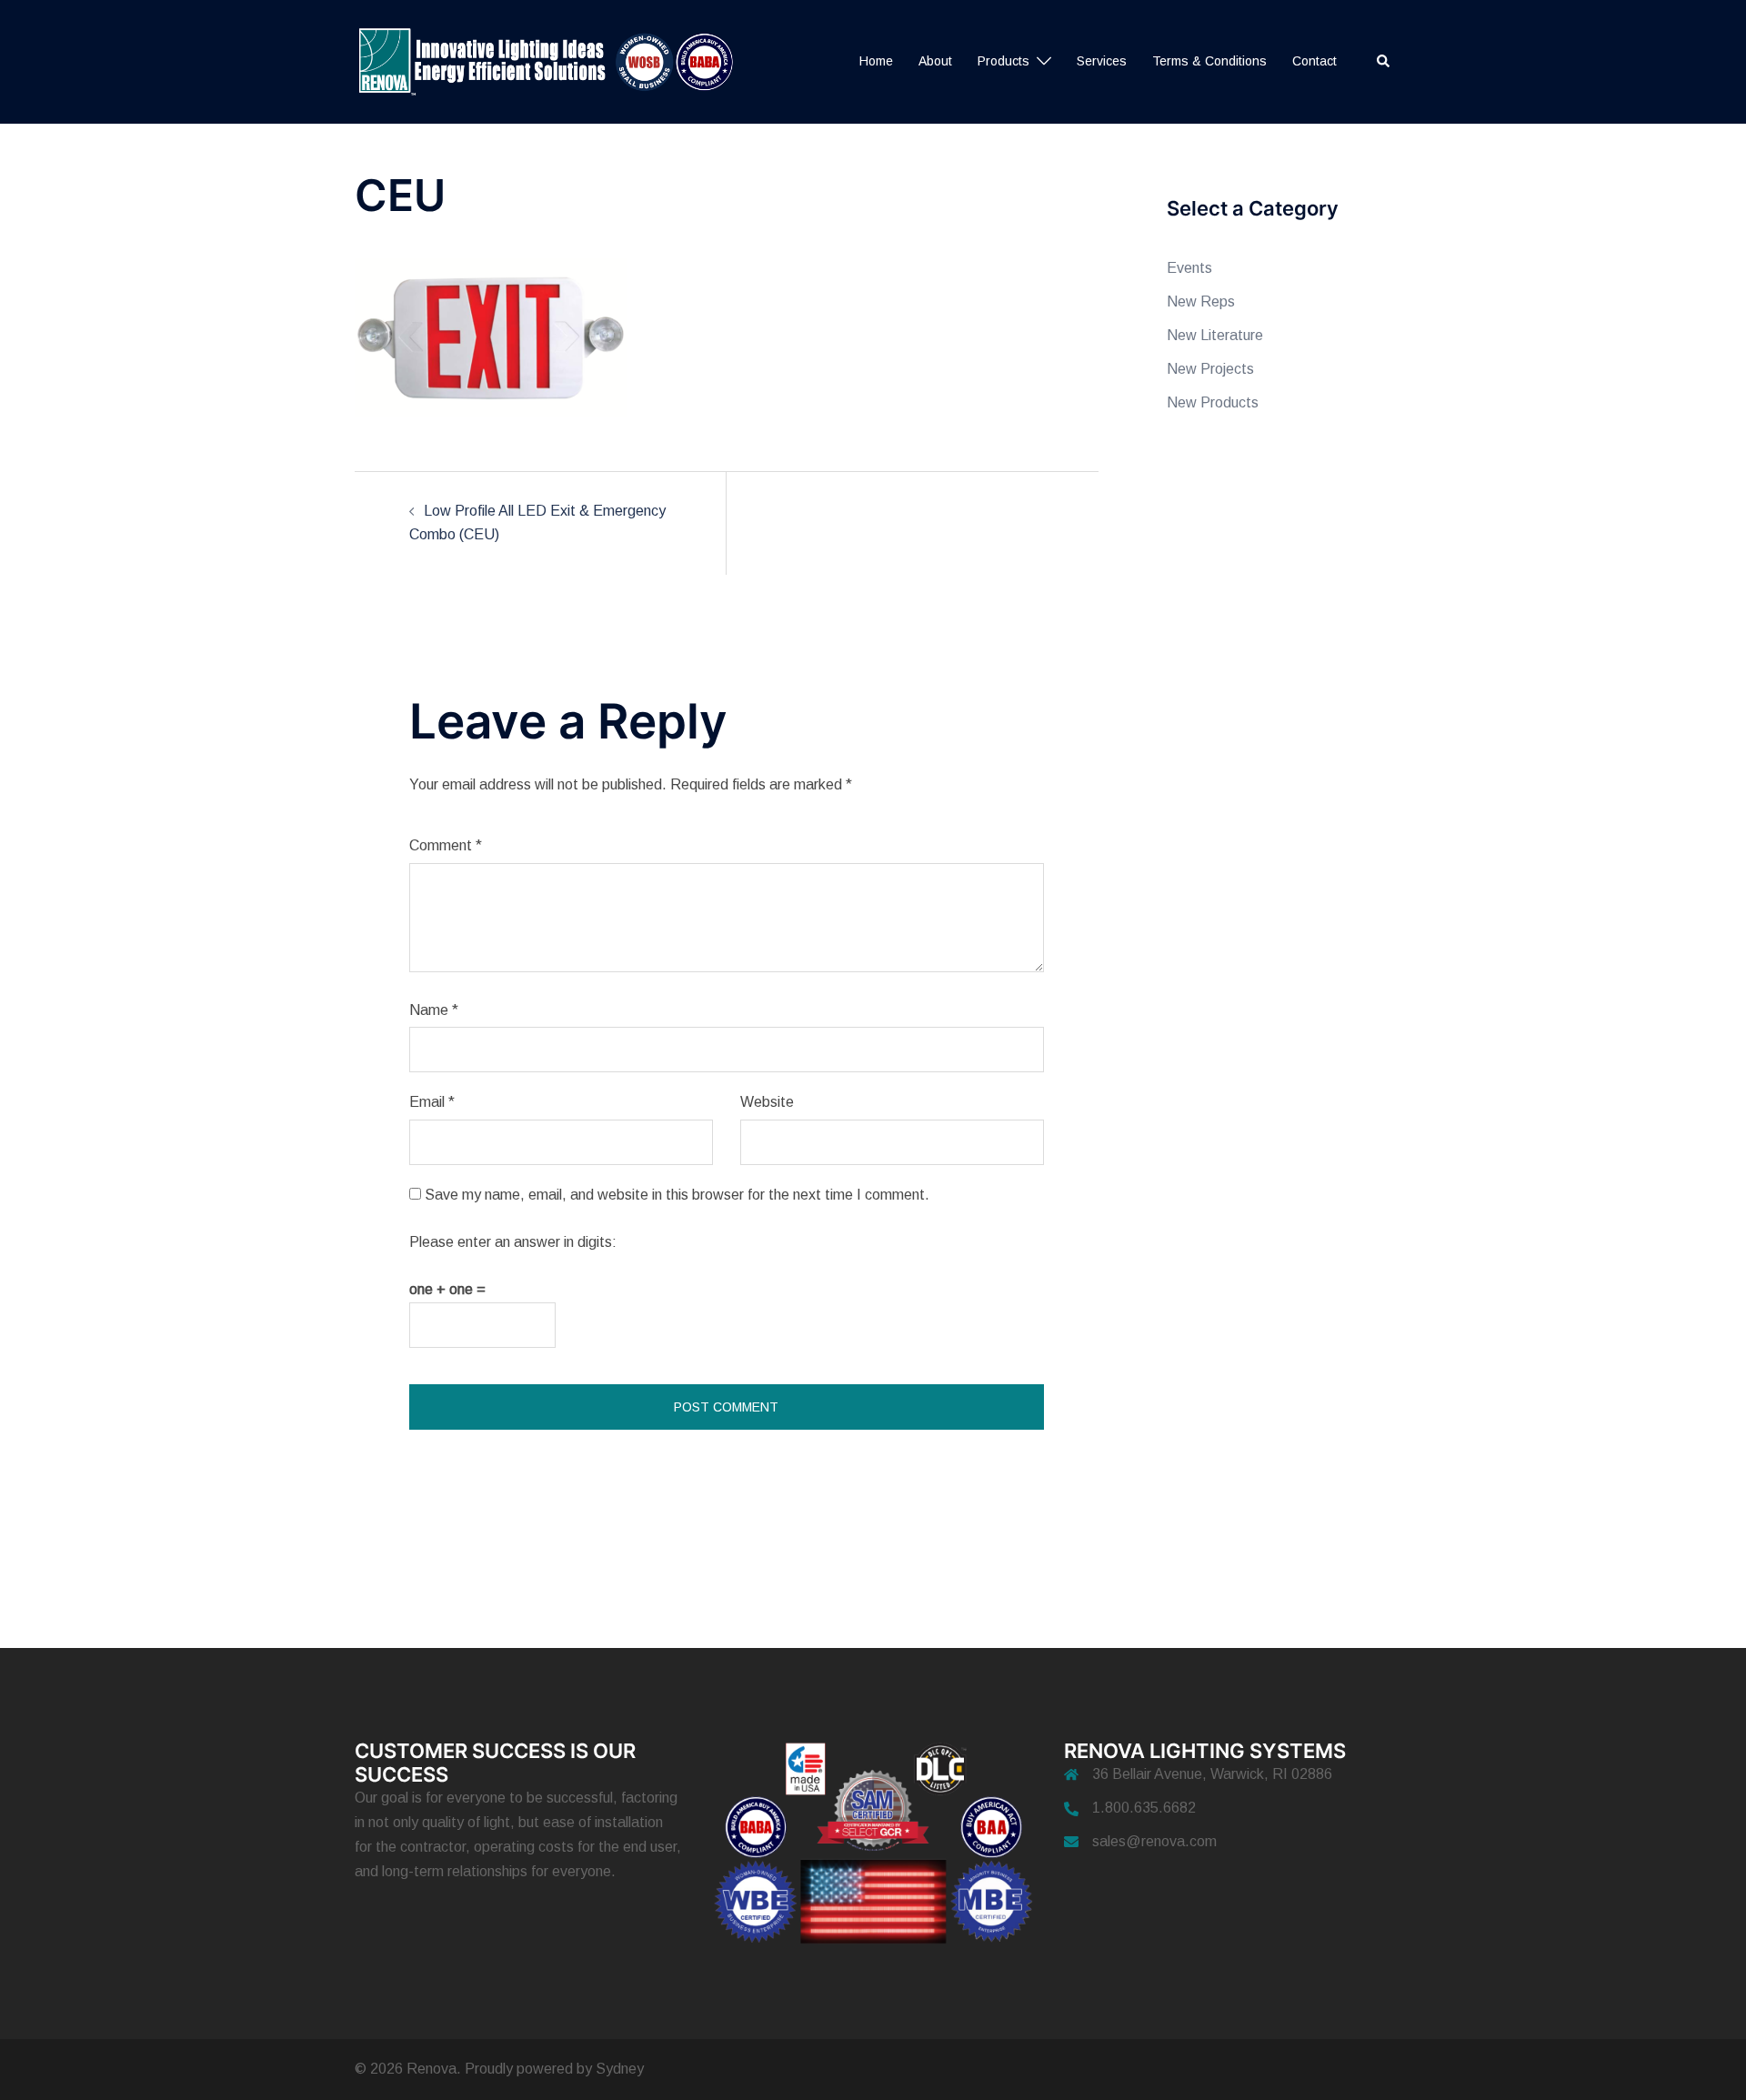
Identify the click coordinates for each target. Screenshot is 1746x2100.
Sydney (620, 2069)
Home (876, 61)
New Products (1213, 402)
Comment (446, 845)
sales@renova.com (1154, 1841)
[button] (1384, 62)
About (935, 61)
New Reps (1201, 301)
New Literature (1215, 335)
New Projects (1210, 369)
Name (434, 1010)
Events (1189, 268)
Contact (1315, 61)
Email (432, 1102)
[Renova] (553, 60)
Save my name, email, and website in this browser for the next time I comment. (677, 1195)
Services (1102, 61)
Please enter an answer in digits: (513, 1242)
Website (767, 1102)
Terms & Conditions (1209, 61)
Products (1003, 61)
